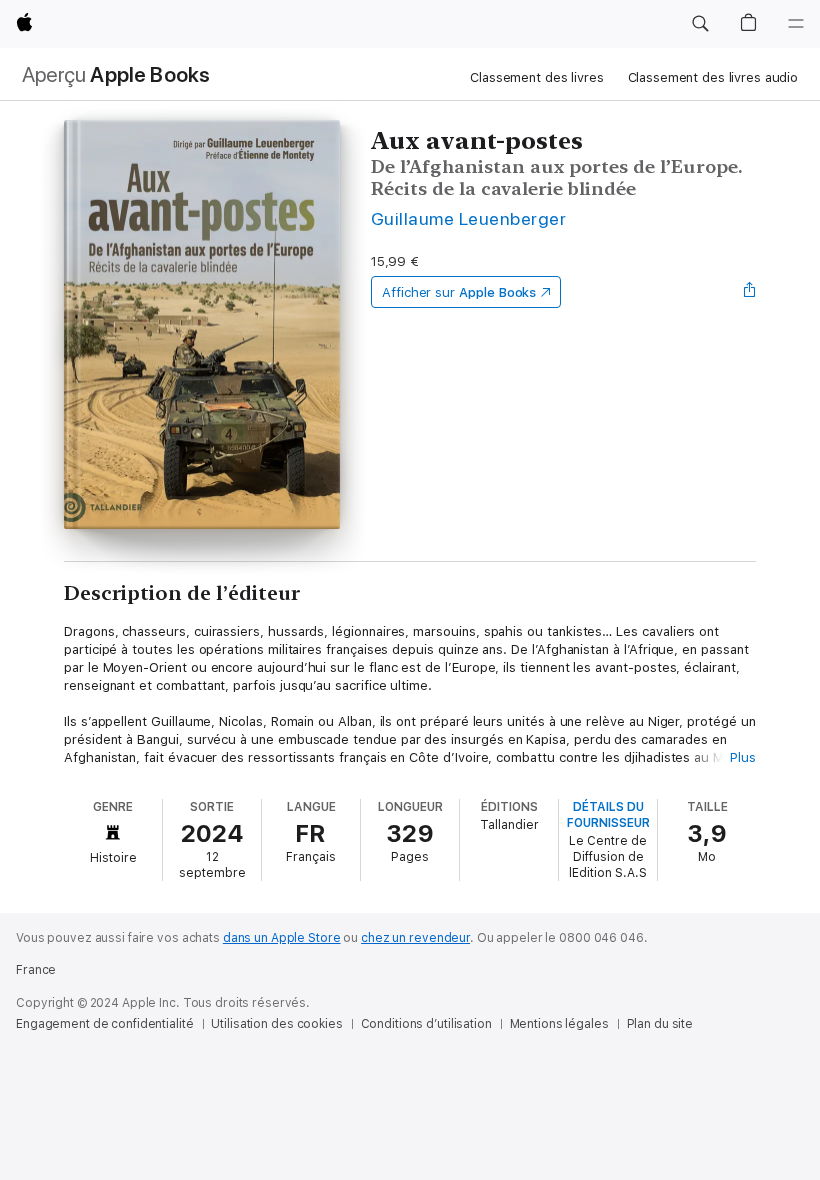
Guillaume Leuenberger (468, 218)
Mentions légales (559, 1024)
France (36, 970)
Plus (743, 757)
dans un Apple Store (282, 938)
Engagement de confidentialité (105, 1024)
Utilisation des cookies (276, 1024)
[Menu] (796, 24)
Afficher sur (459, 292)
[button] (700, 24)
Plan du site (660, 1024)
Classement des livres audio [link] (713, 77)
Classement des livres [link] (536, 77)
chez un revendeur (415, 938)
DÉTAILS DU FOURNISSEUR (608, 815)
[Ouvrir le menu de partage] (750, 292)
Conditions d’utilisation (426, 1024)
